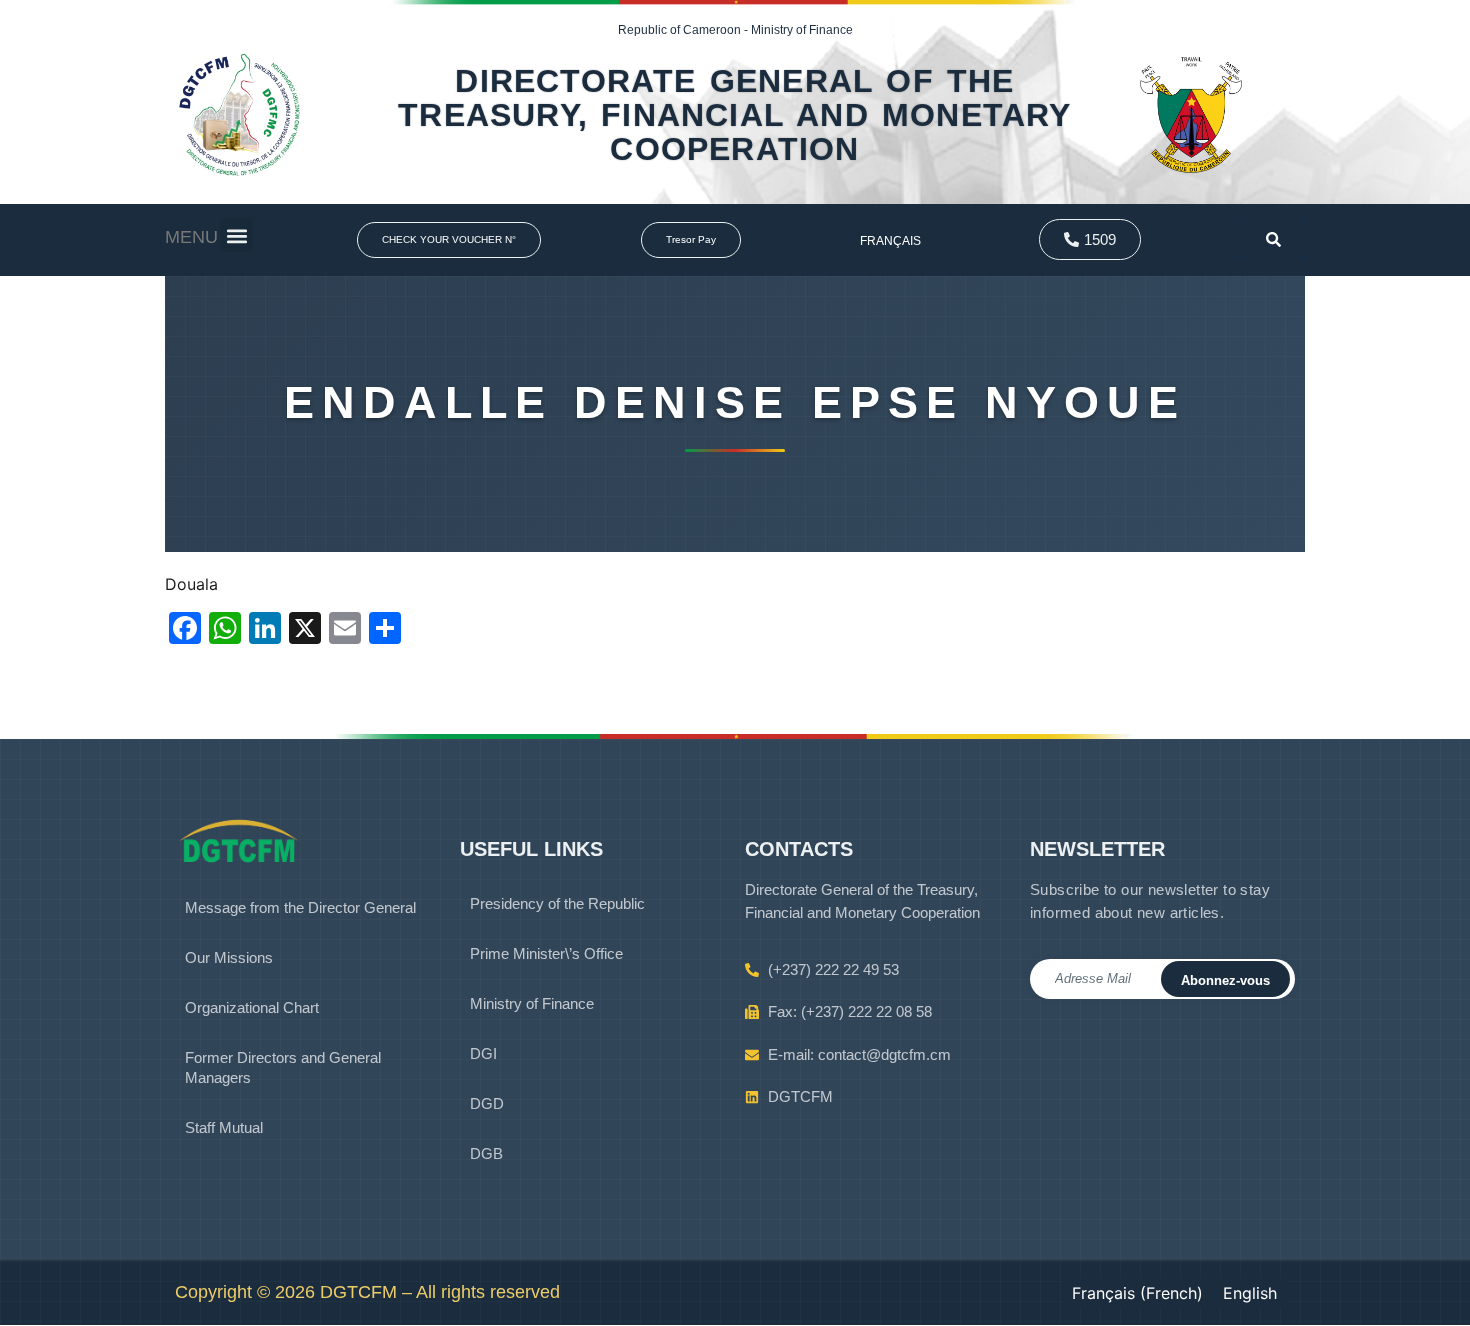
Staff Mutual (224, 1127)
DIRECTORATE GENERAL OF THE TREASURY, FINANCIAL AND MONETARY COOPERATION (734, 115)
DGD (487, 1103)
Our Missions (229, 957)
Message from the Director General (300, 907)
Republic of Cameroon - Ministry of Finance (735, 30)
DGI (483, 1053)
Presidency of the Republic (557, 903)
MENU (191, 237)
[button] (236, 235)
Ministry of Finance (532, 1003)
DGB (486, 1153)
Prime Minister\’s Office (546, 953)
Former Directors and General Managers (283, 1067)
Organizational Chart (252, 1007)
